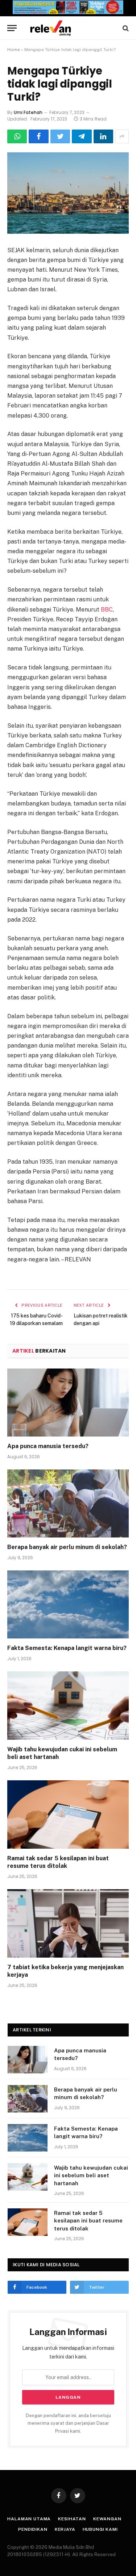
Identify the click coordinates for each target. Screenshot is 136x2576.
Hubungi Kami (100, 2529)
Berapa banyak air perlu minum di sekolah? (67, 1547)
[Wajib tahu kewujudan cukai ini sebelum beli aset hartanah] (68, 1705)
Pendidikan (33, 2529)
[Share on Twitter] (60, 136)
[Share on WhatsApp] (17, 136)
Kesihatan (72, 2519)
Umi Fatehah (28, 112)
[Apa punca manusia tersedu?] (68, 1403)
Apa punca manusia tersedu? (48, 1446)
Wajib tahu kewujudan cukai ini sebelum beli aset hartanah (91, 2175)
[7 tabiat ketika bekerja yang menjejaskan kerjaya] (68, 1923)
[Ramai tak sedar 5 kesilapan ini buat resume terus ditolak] (68, 1814)
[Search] (125, 28)
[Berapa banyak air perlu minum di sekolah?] (68, 1503)
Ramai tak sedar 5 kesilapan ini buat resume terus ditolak (88, 2221)
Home (14, 50)
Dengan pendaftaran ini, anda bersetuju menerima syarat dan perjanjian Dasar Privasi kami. (68, 2423)
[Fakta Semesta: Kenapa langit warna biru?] (68, 1604)
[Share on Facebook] (38, 136)
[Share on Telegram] (82, 136)
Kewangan (107, 2519)
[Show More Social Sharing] (122, 136)
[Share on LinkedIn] (103, 136)
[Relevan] (72, 28)
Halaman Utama (29, 2519)
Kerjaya (65, 2529)
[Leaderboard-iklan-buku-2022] (68, 12)
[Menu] (12, 28)
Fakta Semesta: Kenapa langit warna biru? (67, 1648)
